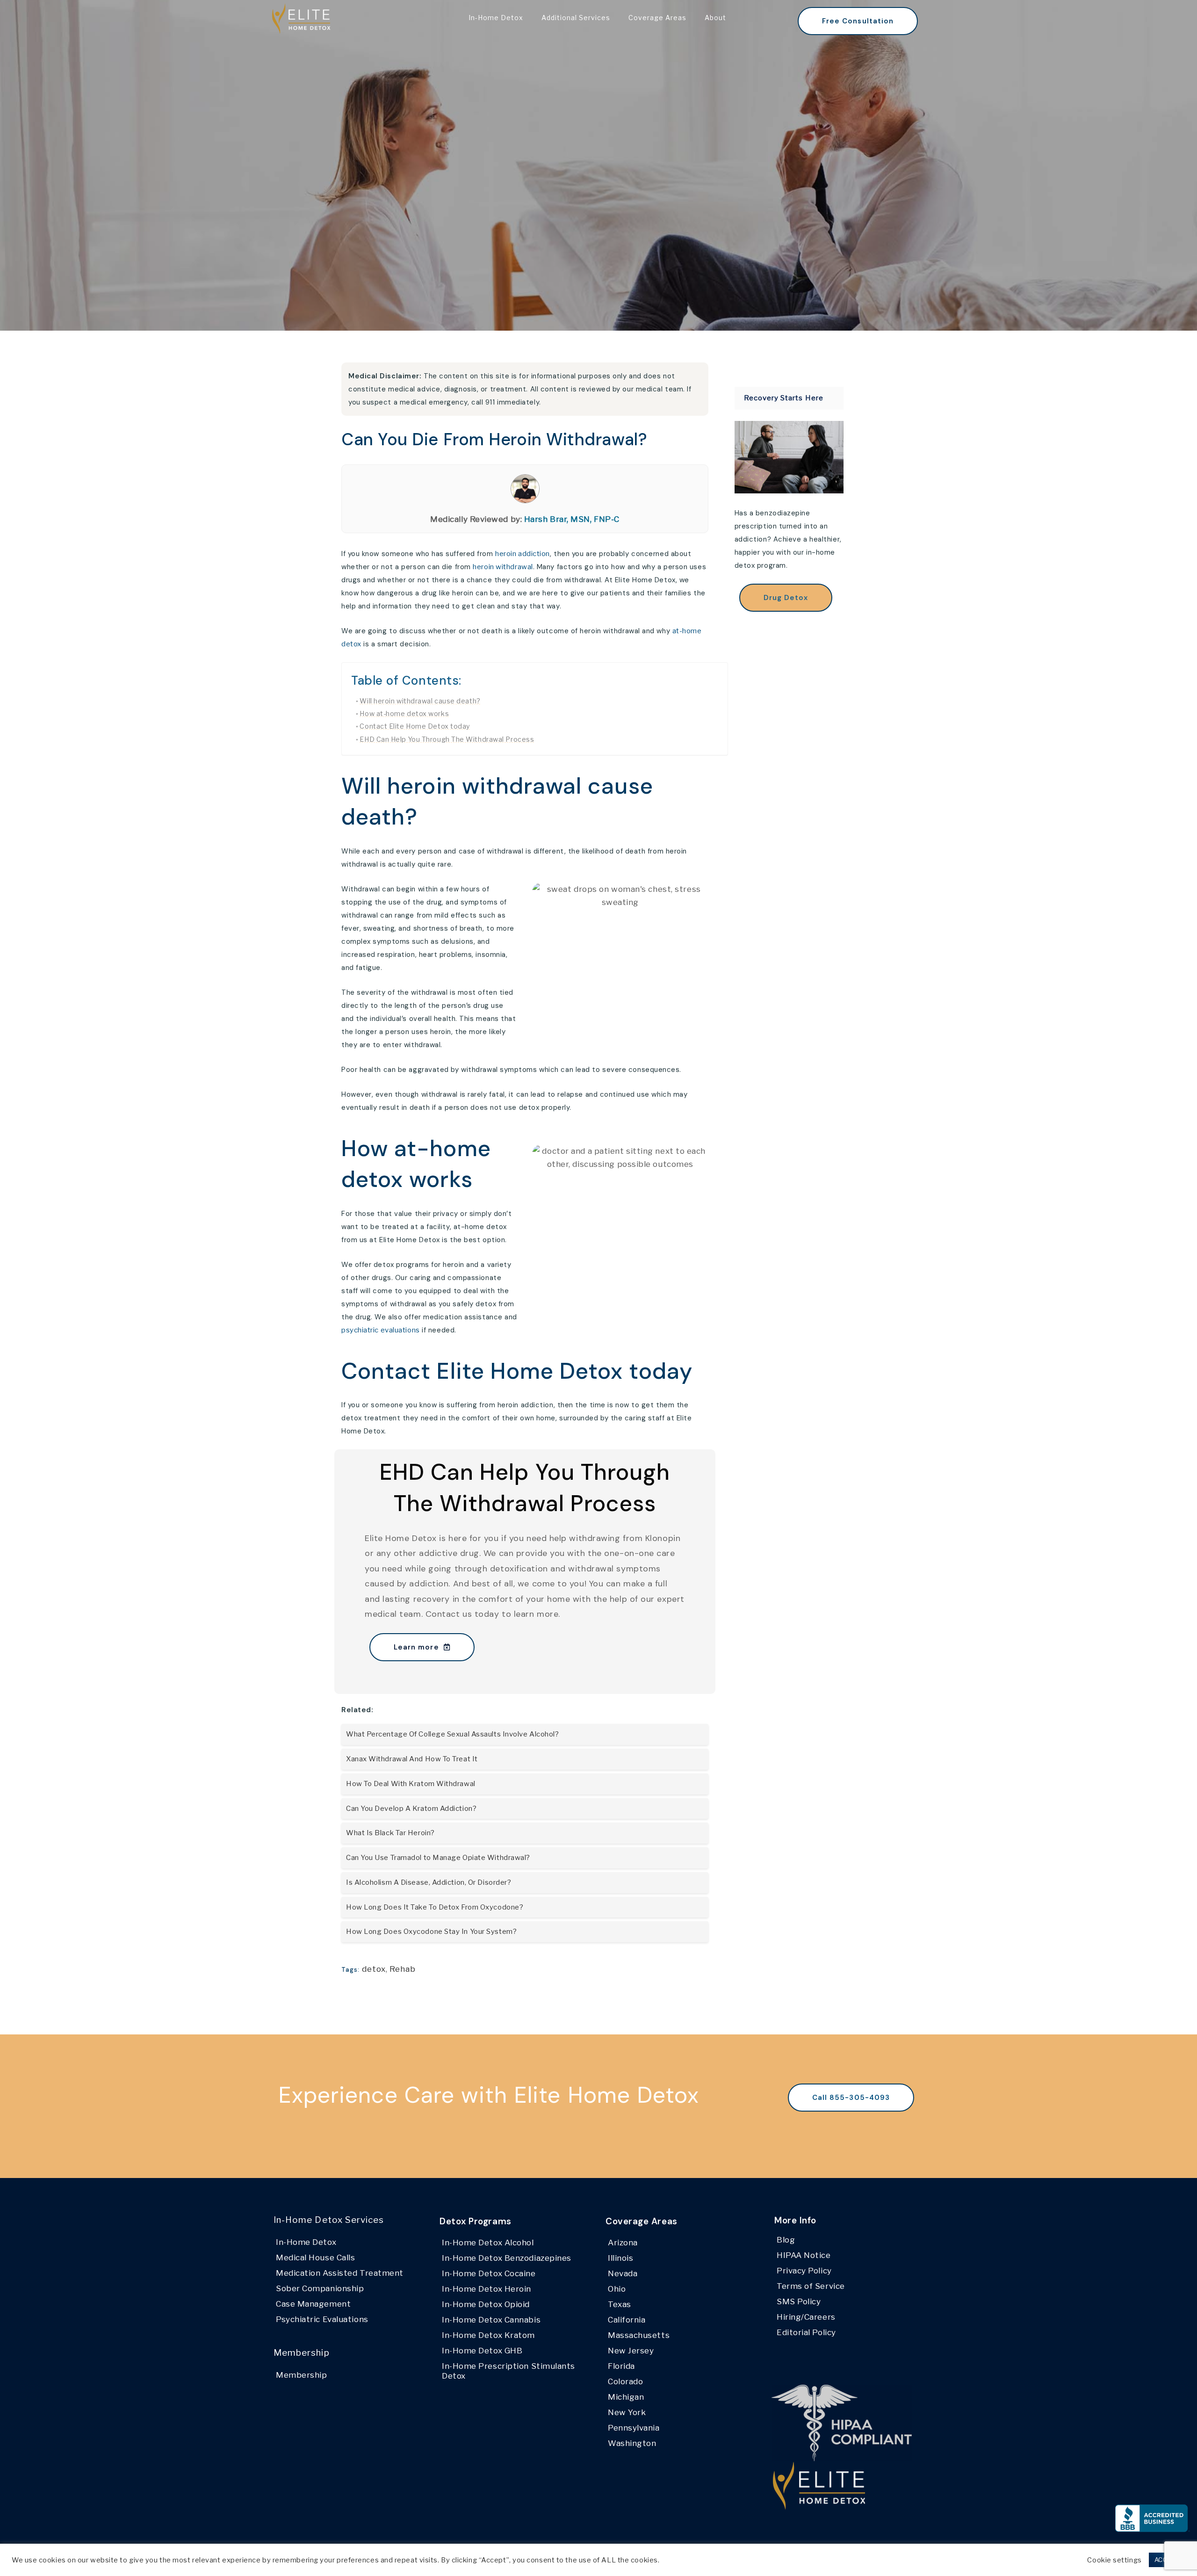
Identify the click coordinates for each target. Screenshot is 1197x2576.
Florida (621, 2366)
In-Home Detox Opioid (486, 2304)
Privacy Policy (804, 2271)
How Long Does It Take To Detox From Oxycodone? (435, 1907)
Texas (620, 2304)
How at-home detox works (404, 714)
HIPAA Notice (804, 2255)
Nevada (623, 2273)
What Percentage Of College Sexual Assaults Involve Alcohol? (452, 1734)
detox (374, 1969)
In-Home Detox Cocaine (489, 2273)
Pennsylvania (634, 2428)
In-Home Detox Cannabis (491, 2320)
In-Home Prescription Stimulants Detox (508, 2371)
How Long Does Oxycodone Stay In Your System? (431, 1932)
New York (627, 2412)
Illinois (620, 2258)
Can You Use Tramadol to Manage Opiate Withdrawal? (438, 1858)
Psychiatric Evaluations (322, 2319)
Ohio (617, 2289)
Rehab (403, 1969)
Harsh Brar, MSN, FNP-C (572, 519)
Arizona (623, 2243)
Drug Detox (786, 598)
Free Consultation (858, 21)
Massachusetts (639, 2335)
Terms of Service (811, 2286)
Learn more (416, 1647)
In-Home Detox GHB (482, 2351)
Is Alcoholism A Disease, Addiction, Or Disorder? (429, 1882)
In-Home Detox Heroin (487, 2289)
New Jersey (631, 2351)
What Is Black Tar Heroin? (390, 1833)
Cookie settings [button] (1114, 2560)
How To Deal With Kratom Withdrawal (411, 1784)
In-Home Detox (306, 2242)
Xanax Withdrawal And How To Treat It (412, 1759)
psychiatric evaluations (381, 1330)
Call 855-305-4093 (851, 2098)
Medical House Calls (315, 2258)
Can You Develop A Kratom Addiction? (411, 1809)
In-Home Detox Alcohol (488, 2243)
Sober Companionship (320, 2288)
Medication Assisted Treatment (340, 2273)
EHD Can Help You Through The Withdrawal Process (447, 739)
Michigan (626, 2397)
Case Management (313, 2304)
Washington (632, 2443)
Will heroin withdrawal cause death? (420, 701)
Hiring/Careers (806, 2317)
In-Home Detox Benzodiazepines (507, 2258)
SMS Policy (799, 2301)
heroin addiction (523, 554)
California (627, 2320)
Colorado (625, 2381)
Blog (786, 2240)
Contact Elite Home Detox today (415, 726)
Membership (302, 2375)
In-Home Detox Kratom (488, 2335)
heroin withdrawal (503, 567)
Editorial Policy (806, 2332)
